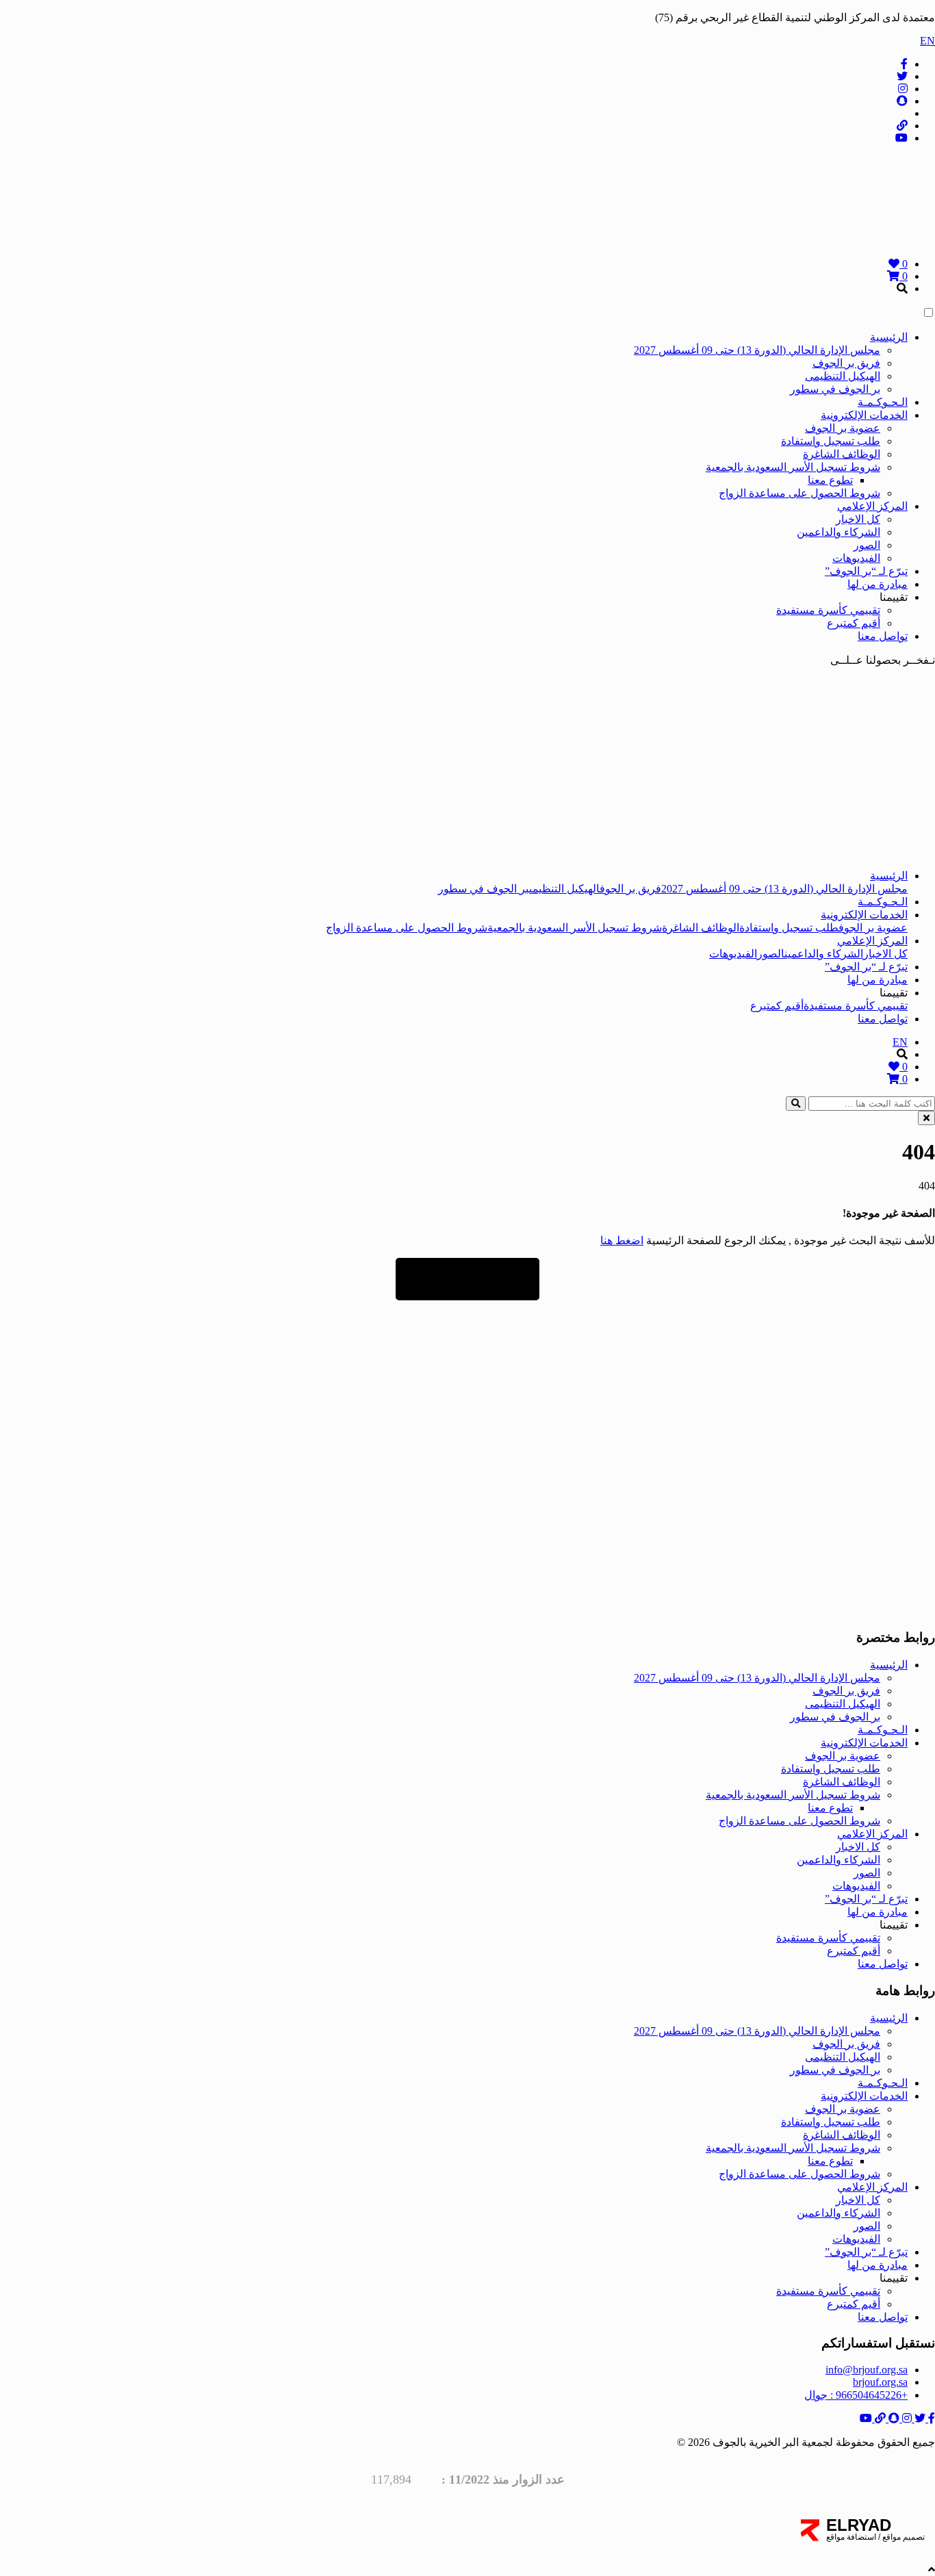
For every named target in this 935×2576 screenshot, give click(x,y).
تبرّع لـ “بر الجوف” (866, 571)
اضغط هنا (622, 1240)
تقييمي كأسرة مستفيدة (828, 610)
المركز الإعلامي (872, 506)
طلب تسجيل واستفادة (831, 441)
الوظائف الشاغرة (842, 454)
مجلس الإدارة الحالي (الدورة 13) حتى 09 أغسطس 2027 (757, 350)
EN (927, 41)
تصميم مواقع (902, 2537)
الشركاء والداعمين (838, 532)
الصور (867, 545)
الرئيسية (889, 337)
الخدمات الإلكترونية (864, 415)
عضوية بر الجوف (843, 428)
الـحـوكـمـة (883, 402)
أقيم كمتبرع (854, 623)
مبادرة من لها (878, 584)
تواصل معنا (883, 636)
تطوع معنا (830, 480)
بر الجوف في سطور (835, 389)
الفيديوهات (856, 558)
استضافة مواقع (851, 2537)
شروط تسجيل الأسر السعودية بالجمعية (793, 467)
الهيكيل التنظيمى (843, 376)
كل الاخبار (858, 519)
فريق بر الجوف (846, 363)
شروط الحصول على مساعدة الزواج (799, 493)
